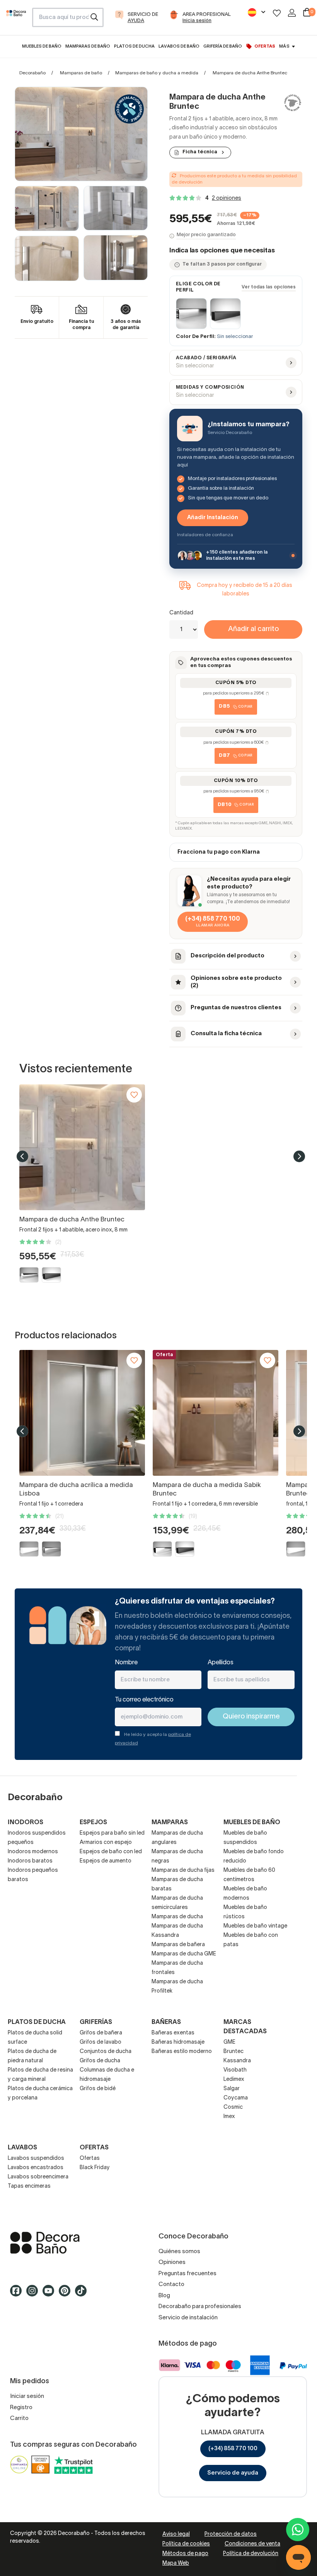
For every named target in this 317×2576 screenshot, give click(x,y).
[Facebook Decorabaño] (18, 2294)
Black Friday (95, 2168)
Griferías (96, 2022)
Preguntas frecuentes (187, 2274)
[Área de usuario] (292, 13)
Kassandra (237, 2061)
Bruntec (233, 2052)
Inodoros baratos (30, 1861)
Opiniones (172, 2262)
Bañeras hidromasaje (178, 2042)
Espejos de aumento (106, 1861)
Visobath (235, 2070)
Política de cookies (186, 2544)
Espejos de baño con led (111, 1852)
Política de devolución (251, 2554)
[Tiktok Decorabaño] (83, 2294)
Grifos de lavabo (101, 2042)
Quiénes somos (179, 2252)
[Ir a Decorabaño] (84, 2243)
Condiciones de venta (252, 2544)
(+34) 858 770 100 (233, 2449)
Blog (164, 2296)
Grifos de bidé (98, 2089)
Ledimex (234, 2079)
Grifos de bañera (101, 2033)
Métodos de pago (185, 2554)
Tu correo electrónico (144, 1700)
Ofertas (90, 2158)
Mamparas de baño (81, 73)
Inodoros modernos (33, 1852)
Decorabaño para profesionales (200, 2307)
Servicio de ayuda (233, 2473)
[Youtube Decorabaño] (51, 2294)
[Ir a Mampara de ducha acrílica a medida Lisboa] (82, 1413)
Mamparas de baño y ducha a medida (157, 73)
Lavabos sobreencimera (38, 2177)
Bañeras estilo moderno (182, 2052)
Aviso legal (176, 2534)
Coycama (236, 2098)
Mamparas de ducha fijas (183, 1870)
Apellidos (221, 1663)
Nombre (126, 1663)
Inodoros (26, 1823)
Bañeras (166, 2022)
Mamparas (170, 1823)
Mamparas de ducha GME (184, 1954)
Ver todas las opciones (269, 287)
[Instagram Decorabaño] (34, 2294)
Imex (229, 2117)
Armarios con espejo (106, 1843)
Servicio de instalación (188, 2318)
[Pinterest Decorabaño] (67, 2294)
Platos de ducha (37, 2022)
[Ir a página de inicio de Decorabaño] (16, 20)
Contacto (171, 2284)
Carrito (19, 2418)
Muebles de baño (252, 1823)
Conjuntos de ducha (106, 2052)
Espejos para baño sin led (112, 1833)
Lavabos (22, 2148)
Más (284, 46)
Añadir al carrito (253, 629)
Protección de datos (231, 2534)
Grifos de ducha (100, 2061)
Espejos (93, 1823)
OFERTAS (94, 2148)
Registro (21, 2408)
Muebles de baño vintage (255, 1926)
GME (229, 2042)
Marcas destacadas (245, 2027)
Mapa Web (176, 2563)
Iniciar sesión (27, 2396)
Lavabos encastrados (36, 2168)
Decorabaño (32, 73)
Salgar (232, 2089)
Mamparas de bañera (178, 1945)
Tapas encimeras (29, 2186)
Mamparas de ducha (177, 1917)
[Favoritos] (277, 13)
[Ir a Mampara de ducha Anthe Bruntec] (82, 1147)
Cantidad (181, 613)
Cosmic (233, 2107)
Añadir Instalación (213, 518)
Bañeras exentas (173, 2033)
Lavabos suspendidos (36, 2158)
